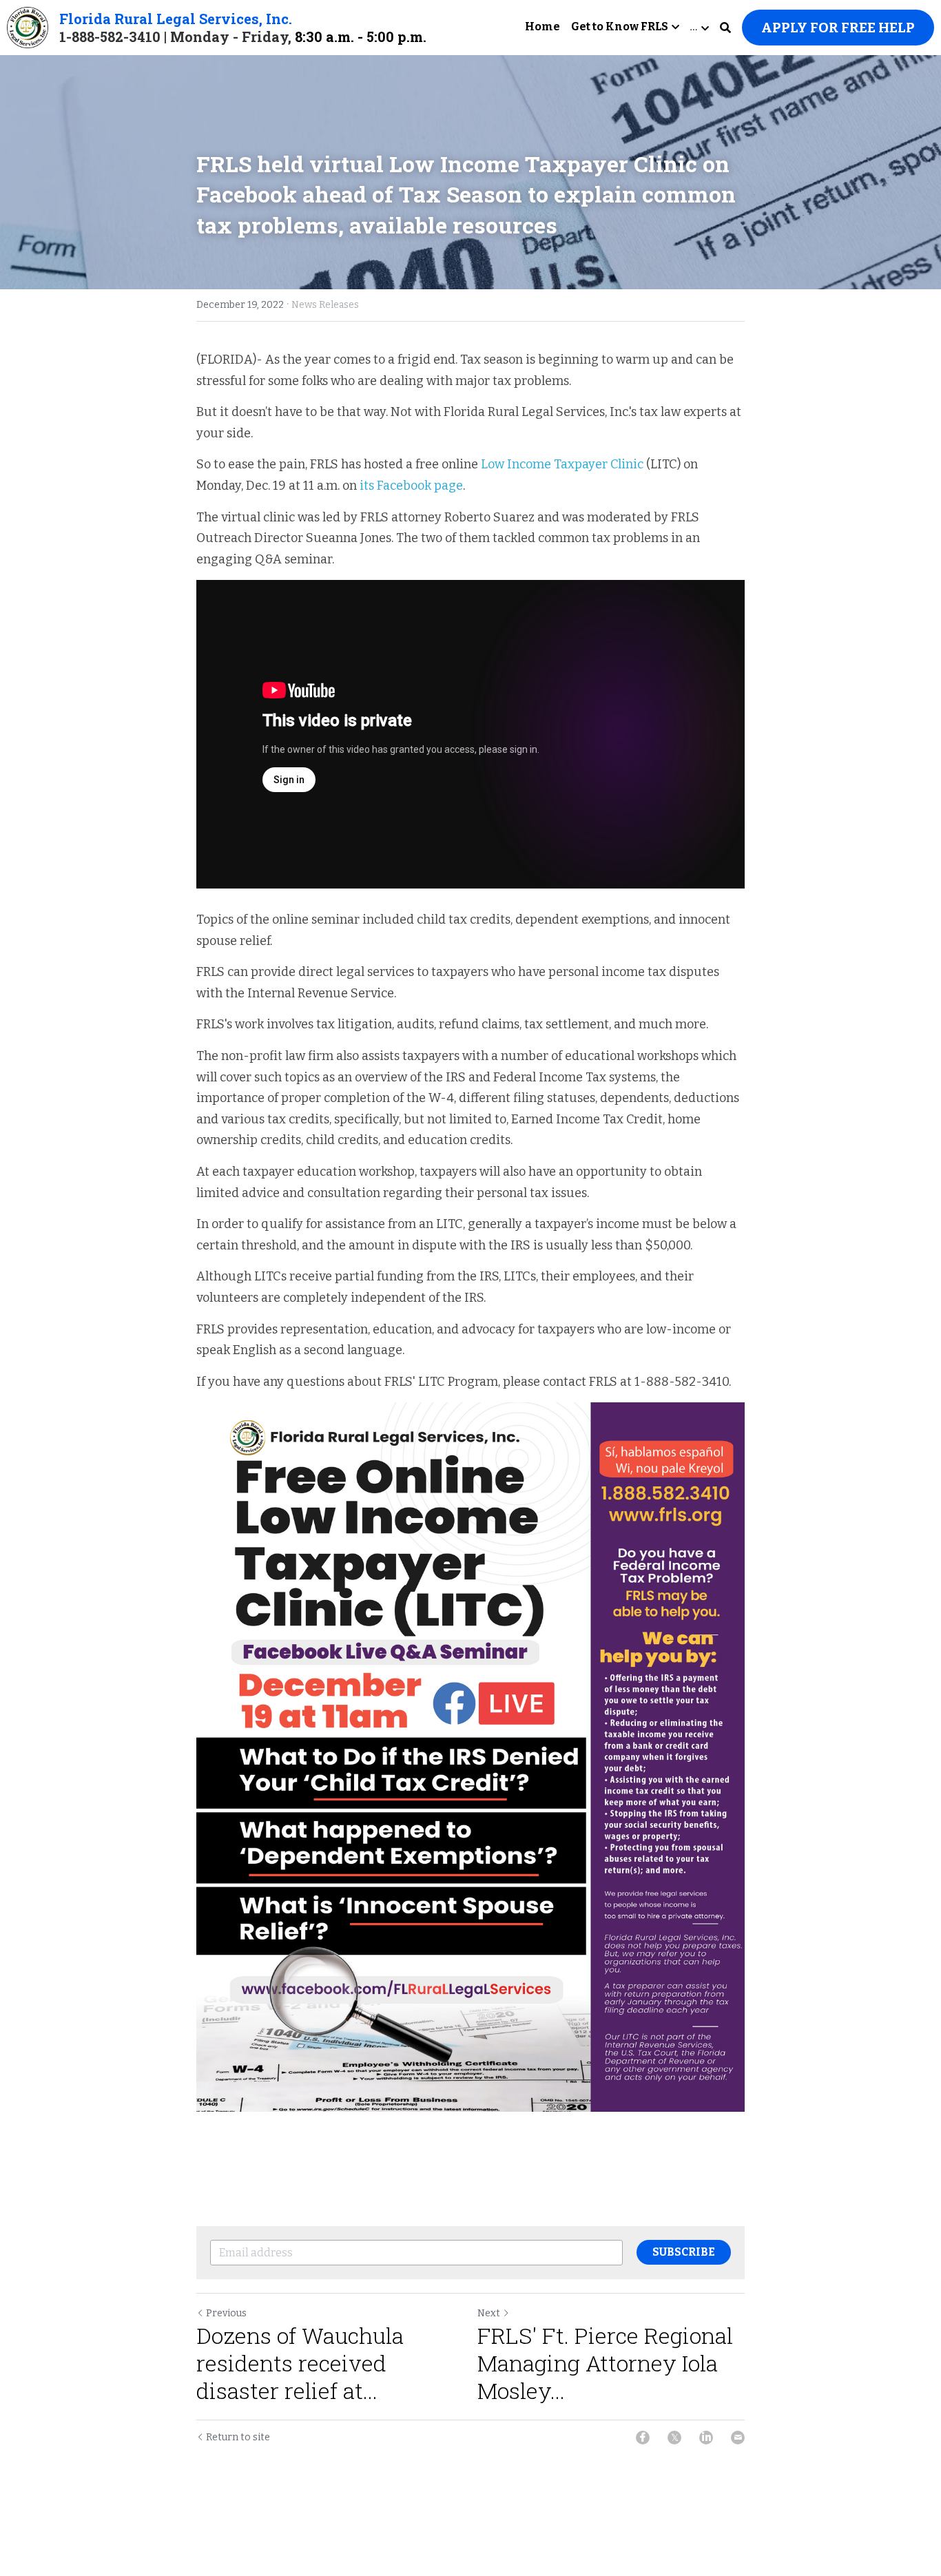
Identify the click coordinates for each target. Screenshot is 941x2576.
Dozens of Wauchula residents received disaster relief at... (300, 2363)
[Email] (738, 2438)
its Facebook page (411, 486)
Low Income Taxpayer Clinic (563, 464)
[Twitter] (674, 2438)
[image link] (28, 27)
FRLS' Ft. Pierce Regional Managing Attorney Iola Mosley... (605, 2363)
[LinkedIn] (706, 2438)
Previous (226, 2313)
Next (489, 2313)
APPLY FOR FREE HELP (838, 28)
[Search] (725, 28)
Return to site (238, 2437)
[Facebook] (643, 2438)
